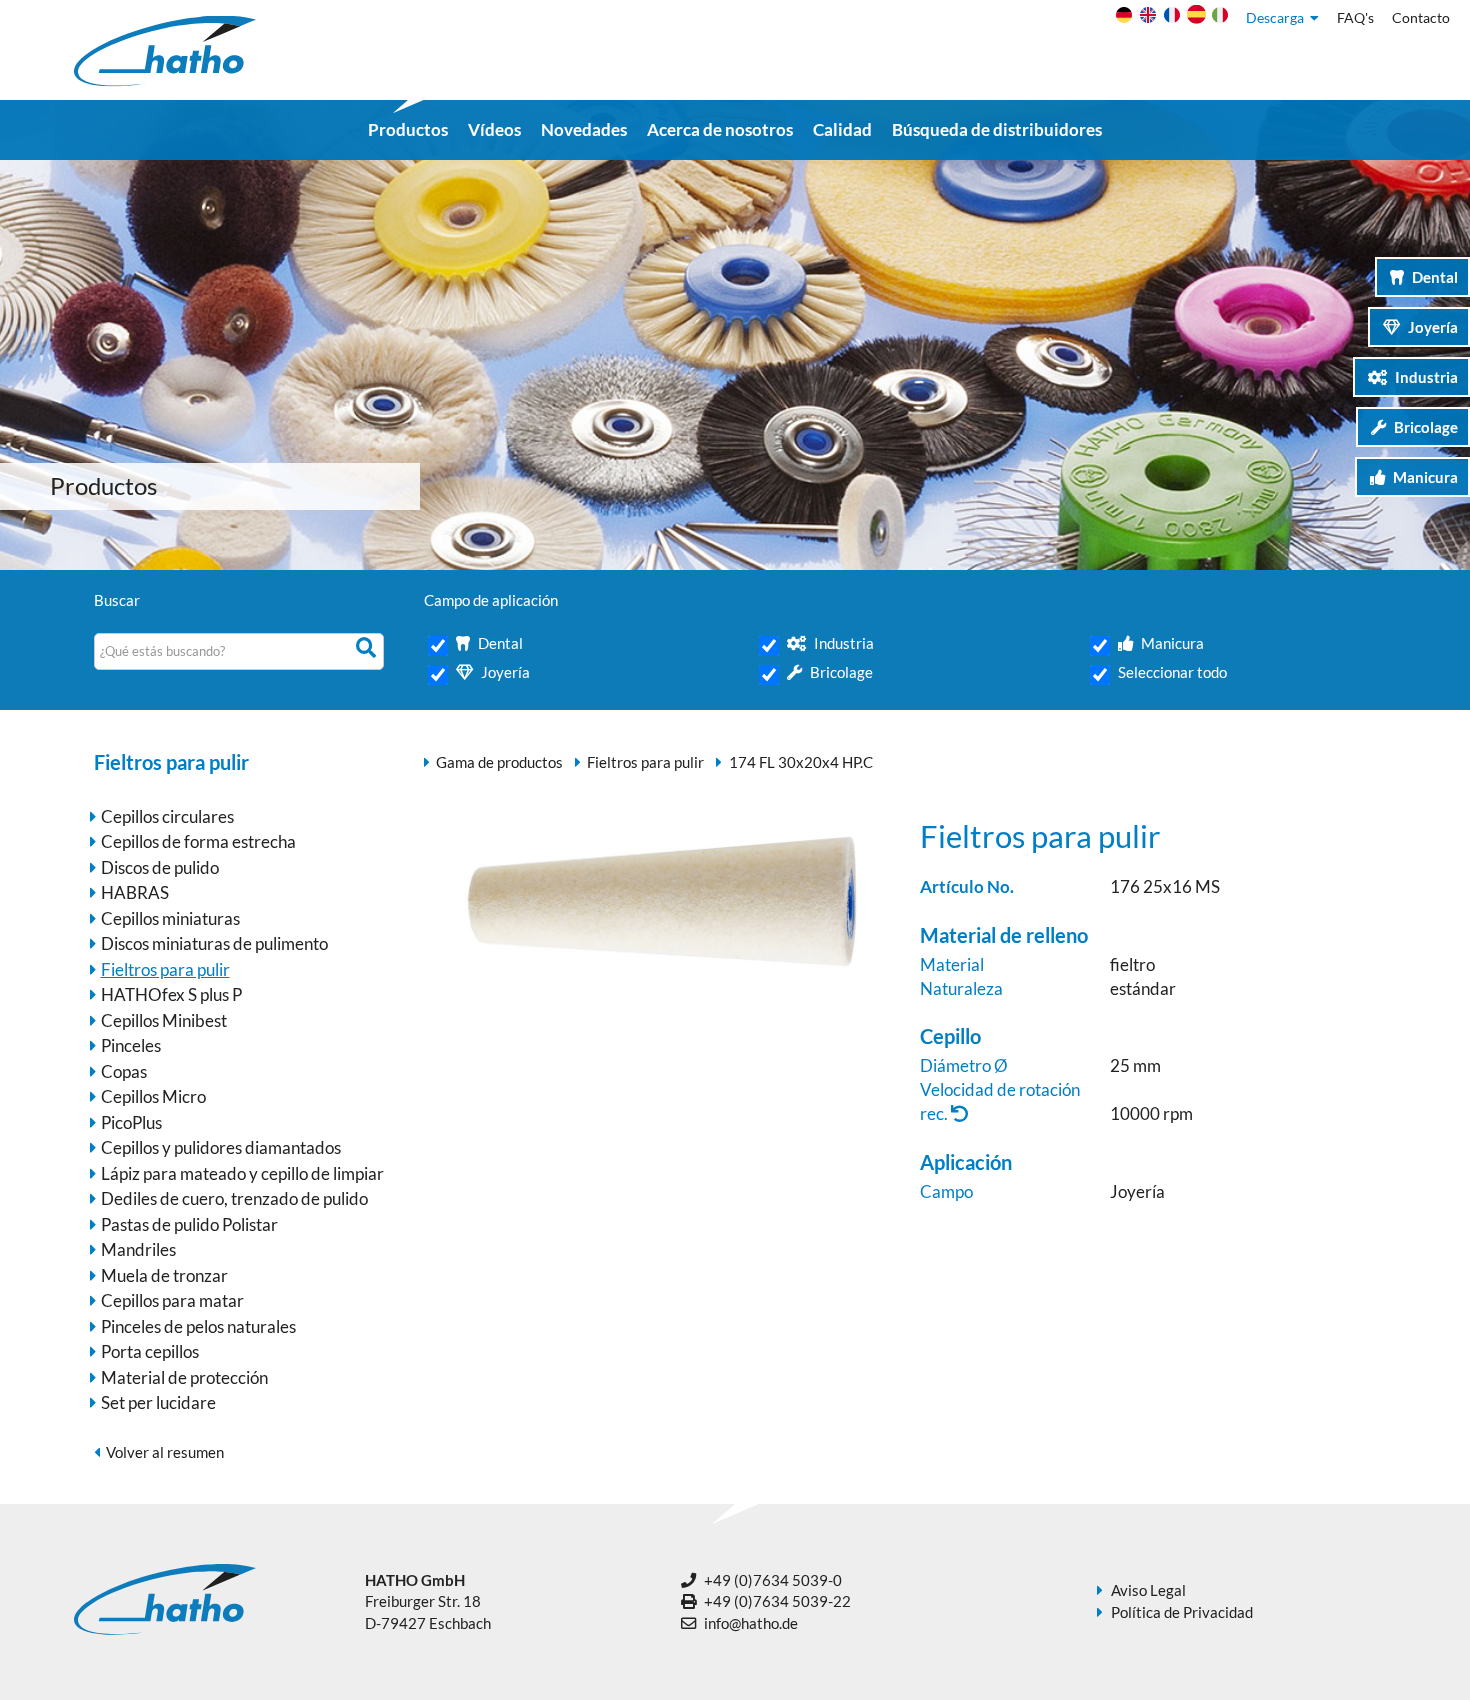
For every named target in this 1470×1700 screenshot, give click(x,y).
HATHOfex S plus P (171, 994)
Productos (408, 129)
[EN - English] (1145, 19)
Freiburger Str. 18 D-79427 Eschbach (428, 1601)
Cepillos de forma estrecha (198, 841)
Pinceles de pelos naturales (198, 1326)
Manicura (1425, 477)
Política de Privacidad (1182, 1612)
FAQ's (1355, 18)
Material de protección (184, 1377)
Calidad (842, 129)
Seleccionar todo (1172, 672)
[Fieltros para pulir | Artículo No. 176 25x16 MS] (662, 985)
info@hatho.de (751, 1623)
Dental (1435, 277)
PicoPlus (131, 1122)
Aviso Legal (1148, 1590)
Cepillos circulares (167, 816)
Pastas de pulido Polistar (189, 1224)
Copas (124, 1071)
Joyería (1433, 327)
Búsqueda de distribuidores (997, 129)
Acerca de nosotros (720, 129)
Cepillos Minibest (164, 1020)
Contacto (1421, 18)
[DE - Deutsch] (1121, 19)
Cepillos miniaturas (170, 918)
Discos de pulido (160, 867)
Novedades (584, 129)
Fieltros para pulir (165, 969)
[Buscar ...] (368, 648)
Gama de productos (499, 762)
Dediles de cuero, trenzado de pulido (234, 1198)
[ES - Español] (1193, 19)
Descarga (1278, 18)
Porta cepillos (150, 1351)
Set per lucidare (158, 1402)
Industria (1426, 377)
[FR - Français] (1169, 19)
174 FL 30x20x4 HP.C (800, 762)
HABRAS (135, 892)
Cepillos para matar (172, 1300)
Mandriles (138, 1249)
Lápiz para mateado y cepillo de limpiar (242, 1173)
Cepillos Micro (153, 1096)
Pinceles (131, 1045)
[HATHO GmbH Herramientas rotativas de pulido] (165, 80)
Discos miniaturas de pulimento (214, 943)
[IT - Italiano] (1217, 19)
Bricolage (1426, 427)
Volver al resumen (165, 1452)
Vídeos (494, 129)
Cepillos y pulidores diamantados (221, 1147)
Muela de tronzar (164, 1275)
